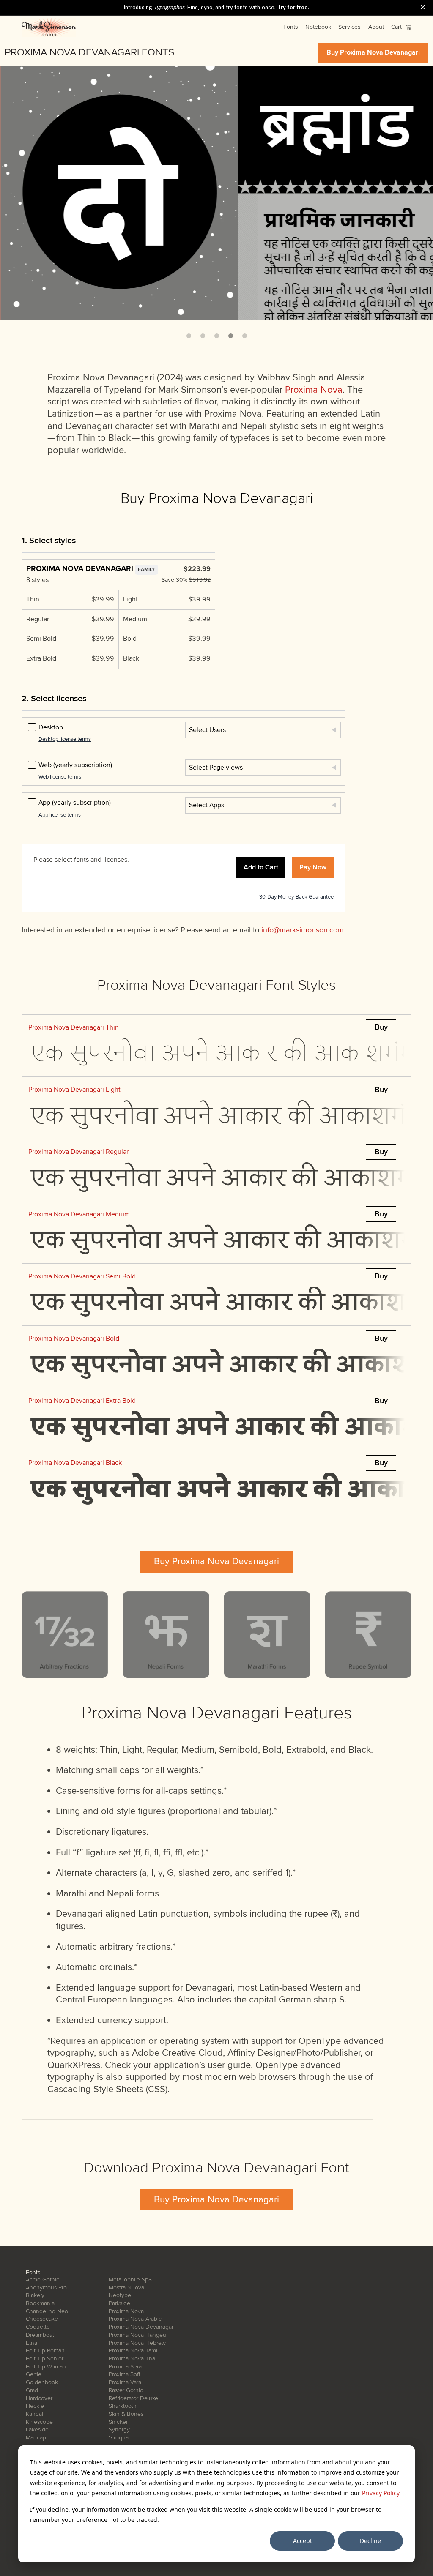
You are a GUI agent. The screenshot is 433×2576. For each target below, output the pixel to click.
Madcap (36, 2438)
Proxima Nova (314, 390)
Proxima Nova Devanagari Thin (74, 1027)
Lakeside (37, 2430)
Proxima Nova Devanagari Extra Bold (82, 1401)
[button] (189, 336)
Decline (370, 2541)
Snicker (118, 2422)
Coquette (38, 2327)
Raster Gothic (126, 2390)
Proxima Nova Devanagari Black (75, 1463)
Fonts (291, 27)
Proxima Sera (125, 2367)
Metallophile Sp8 (130, 2280)
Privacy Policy (381, 2493)
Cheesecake (42, 2319)
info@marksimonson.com (303, 930)
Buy (381, 1027)
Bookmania (40, 2303)
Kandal (34, 2414)
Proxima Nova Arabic (135, 2319)
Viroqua (119, 2438)
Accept (303, 2541)
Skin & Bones (126, 2414)
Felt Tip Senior (45, 2359)
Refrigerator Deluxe (133, 2398)
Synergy (119, 2430)
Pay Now (313, 867)
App (75, 803)
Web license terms (60, 777)
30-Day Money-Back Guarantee (296, 897)
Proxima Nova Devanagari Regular (78, 1152)
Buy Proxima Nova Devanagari (373, 52)
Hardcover (39, 2398)
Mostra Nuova (126, 2288)
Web (75, 765)
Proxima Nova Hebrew (137, 2343)
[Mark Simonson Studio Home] (49, 27)
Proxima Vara (125, 2382)
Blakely (35, 2295)
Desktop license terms (65, 739)
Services (349, 27)
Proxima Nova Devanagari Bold (74, 1339)
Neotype (120, 2295)
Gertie (34, 2374)
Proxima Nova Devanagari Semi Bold (82, 1276)
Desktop (51, 727)
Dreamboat (40, 2335)
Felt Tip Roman (45, 2351)
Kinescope (39, 2422)
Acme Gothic (42, 2280)
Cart (397, 27)
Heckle (35, 2406)
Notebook (318, 27)
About (376, 27)
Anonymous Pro (46, 2288)
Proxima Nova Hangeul (138, 2335)
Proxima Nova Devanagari (142, 2327)
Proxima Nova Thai (133, 2359)
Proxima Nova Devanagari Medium (79, 1214)
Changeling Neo (47, 2311)
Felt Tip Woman (46, 2367)
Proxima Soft (125, 2374)
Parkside (119, 2303)
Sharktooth (123, 2406)
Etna (32, 2343)
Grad (32, 2390)
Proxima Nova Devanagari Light (74, 1090)
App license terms (60, 815)
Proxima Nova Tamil (134, 2351)
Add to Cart (261, 867)
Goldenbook (42, 2382)
